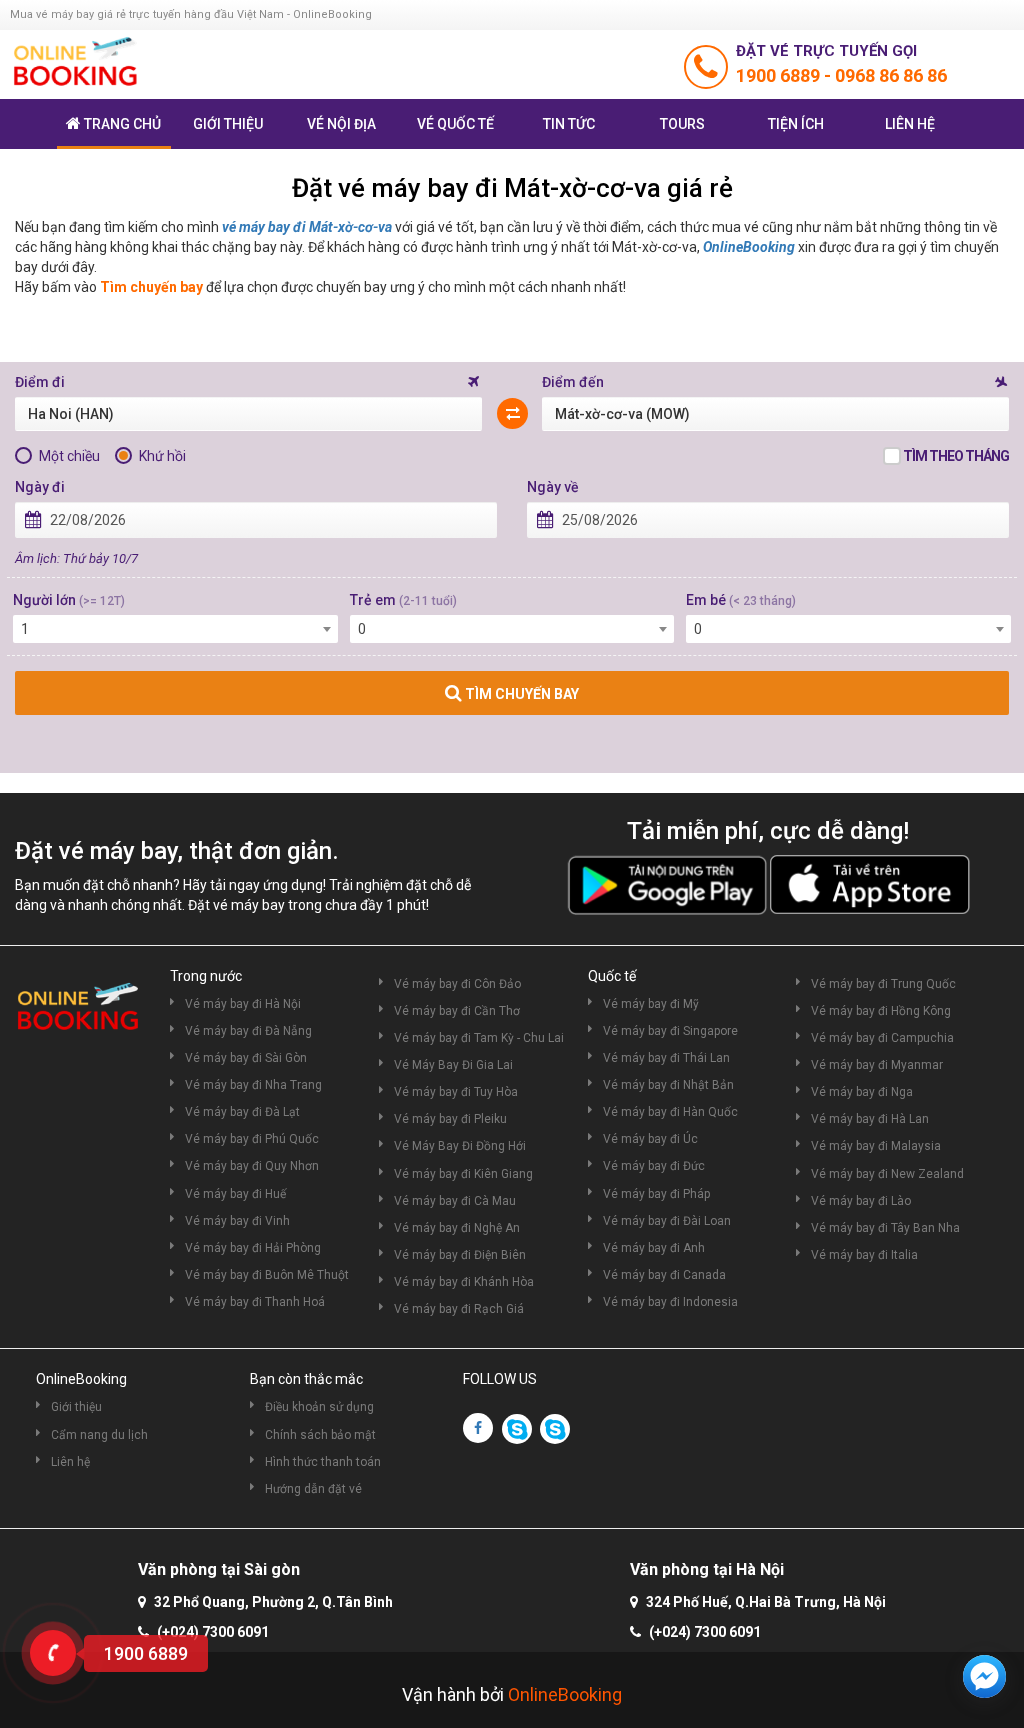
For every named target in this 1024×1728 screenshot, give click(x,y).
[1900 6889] (53, 1653)
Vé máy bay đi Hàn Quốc (670, 1112)
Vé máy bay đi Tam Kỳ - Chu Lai (479, 1038)
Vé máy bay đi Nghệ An (457, 1228)
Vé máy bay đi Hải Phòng (253, 1248)
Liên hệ (910, 124)
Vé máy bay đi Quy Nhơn (252, 1166)
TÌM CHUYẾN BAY (520, 694)
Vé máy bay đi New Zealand (887, 1174)
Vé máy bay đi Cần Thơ (457, 1011)
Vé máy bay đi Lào (861, 1201)
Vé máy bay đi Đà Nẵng (248, 1031)
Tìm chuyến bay (151, 287)
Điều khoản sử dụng (319, 1407)
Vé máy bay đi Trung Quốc (883, 984)
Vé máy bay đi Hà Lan (870, 1119)
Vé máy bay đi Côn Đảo (457, 984)
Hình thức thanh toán (323, 1462)
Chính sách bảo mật (320, 1435)
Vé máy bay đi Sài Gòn (246, 1058)
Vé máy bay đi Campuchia (882, 1038)
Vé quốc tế (455, 124)
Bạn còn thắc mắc (306, 1379)
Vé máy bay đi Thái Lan (666, 1058)
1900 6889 (780, 75)
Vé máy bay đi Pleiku (450, 1119)
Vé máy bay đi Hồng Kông (881, 1011)
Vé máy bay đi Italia (864, 1255)
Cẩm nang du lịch (99, 1435)
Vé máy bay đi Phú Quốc (252, 1139)
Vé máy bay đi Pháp (656, 1194)
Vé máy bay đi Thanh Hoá (255, 1302)
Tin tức (569, 124)
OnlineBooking (749, 247)
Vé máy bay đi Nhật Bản (668, 1085)
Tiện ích (796, 124)
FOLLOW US (500, 1379)
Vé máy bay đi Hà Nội (243, 1004)
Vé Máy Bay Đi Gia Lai (453, 1065)
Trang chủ (122, 124)
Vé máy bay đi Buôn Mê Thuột (267, 1275)
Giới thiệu (228, 124)
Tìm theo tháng (956, 456)
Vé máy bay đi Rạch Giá (459, 1309)
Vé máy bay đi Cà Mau (455, 1201)
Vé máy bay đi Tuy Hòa (456, 1092)
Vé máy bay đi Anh (654, 1248)
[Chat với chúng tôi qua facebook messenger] (984, 1676)
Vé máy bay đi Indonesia (670, 1302)
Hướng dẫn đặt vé (313, 1489)
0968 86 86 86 (891, 75)
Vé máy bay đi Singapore (670, 1031)
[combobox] (175, 629)
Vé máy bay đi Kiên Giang (463, 1174)
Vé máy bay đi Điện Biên (460, 1255)
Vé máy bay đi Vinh (237, 1221)
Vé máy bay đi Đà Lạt (242, 1112)
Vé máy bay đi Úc (650, 1139)
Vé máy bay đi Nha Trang (253, 1085)
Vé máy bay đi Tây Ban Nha (885, 1228)
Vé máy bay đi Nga (862, 1092)
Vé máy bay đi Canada (664, 1275)
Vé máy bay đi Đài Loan (667, 1221)
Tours (682, 124)
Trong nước (206, 976)
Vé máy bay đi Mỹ (651, 1004)
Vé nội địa (341, 124)
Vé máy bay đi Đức (654, 1166)
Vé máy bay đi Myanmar (877, 1065)
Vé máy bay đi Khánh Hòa (464, 1282)
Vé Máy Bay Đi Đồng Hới (460, 1146)
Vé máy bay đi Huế (235, 1194)
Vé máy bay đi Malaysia (876, 1146)
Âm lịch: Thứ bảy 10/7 (76, 558)
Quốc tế (612, 976)
